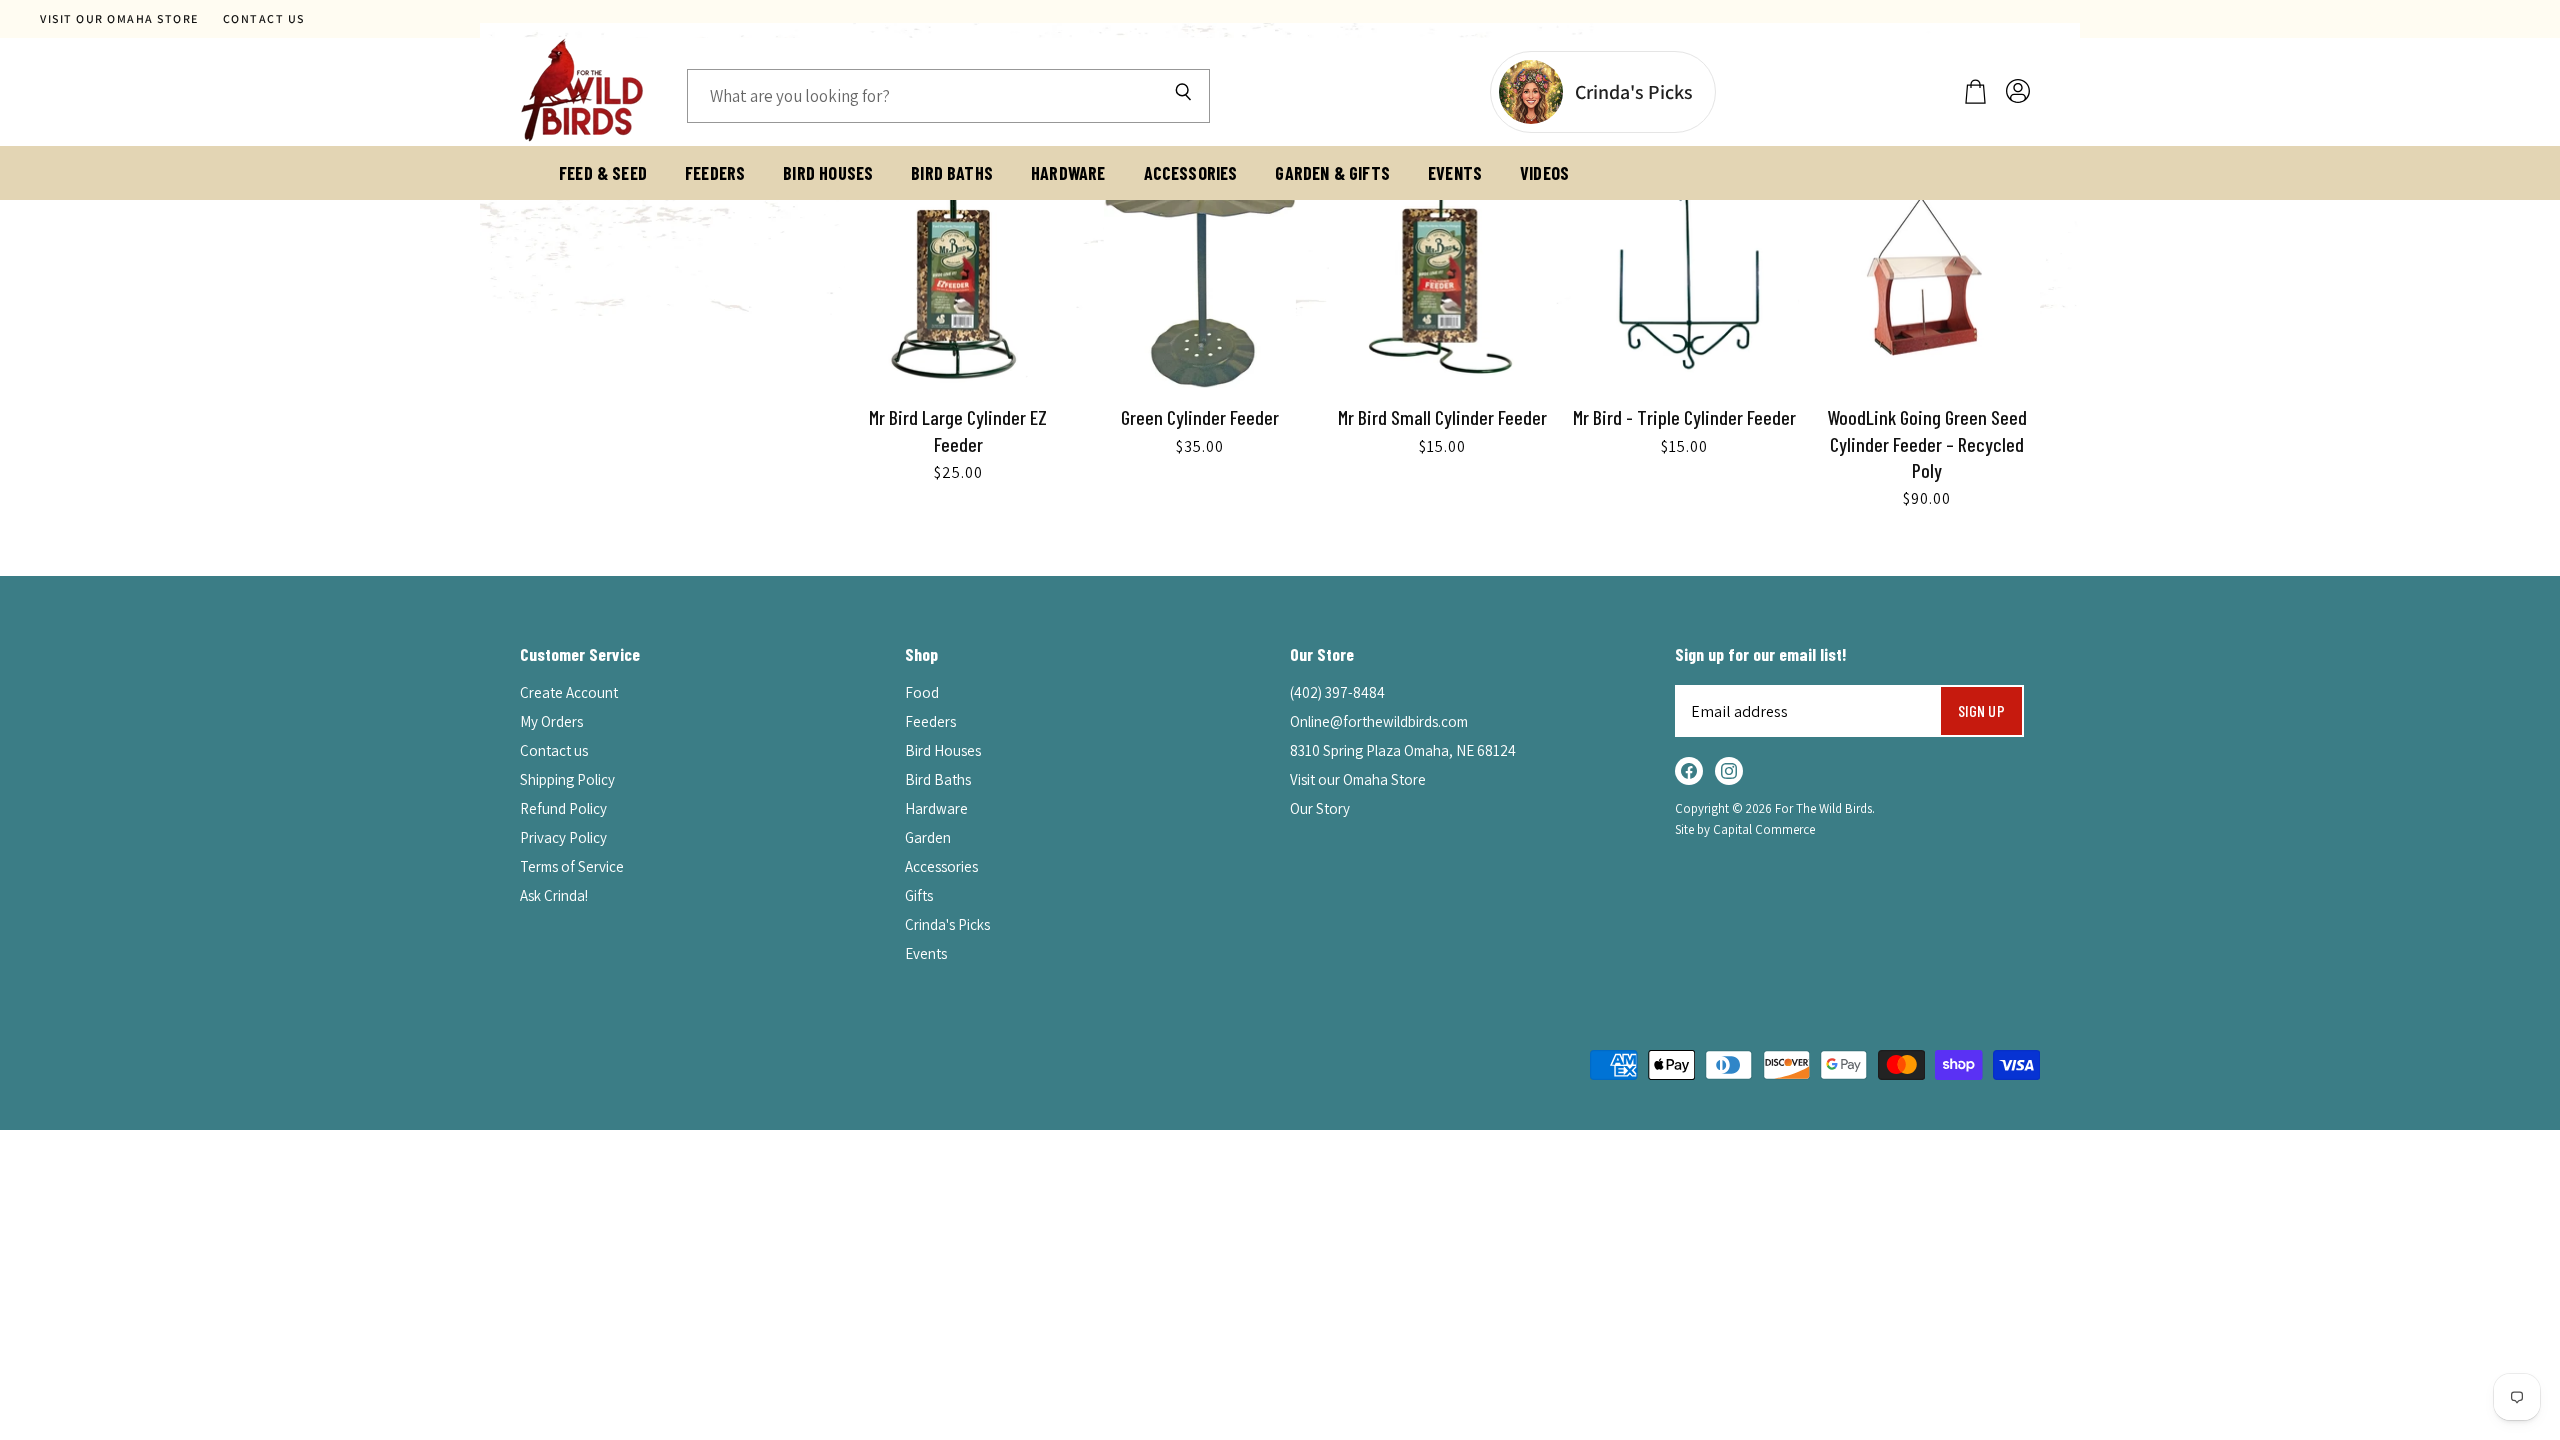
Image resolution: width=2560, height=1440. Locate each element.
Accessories (1191, 173)
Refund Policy (563, 808)
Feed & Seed (603, 173)
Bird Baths (952, 173)
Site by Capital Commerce (1745, 829)
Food (922, 692)
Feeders (715, 173)
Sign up (1981, 710)
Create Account (569, 692)
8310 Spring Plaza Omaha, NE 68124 (1403, 750)
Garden (928, 837)
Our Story (1320, 808)
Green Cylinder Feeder (1200, 417)
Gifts (919, 895)
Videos (1544, 173)
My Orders (551, 721)
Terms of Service (572, 866)
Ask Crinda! (554, 895)
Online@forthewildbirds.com (1379, 721)
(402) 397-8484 (1337, 692)
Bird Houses (828, 173)
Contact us (264, 19)
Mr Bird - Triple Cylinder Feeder (1684, 417)
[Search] (1183, 96)
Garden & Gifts (1332, 173)
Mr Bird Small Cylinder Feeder (1442, 417)
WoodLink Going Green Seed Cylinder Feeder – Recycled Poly (1927, 443)
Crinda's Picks (947, 924)
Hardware (1068, 173)
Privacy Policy (563, 837)
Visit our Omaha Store (119, 19)
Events (1455, 173)
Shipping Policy (567, 779)
